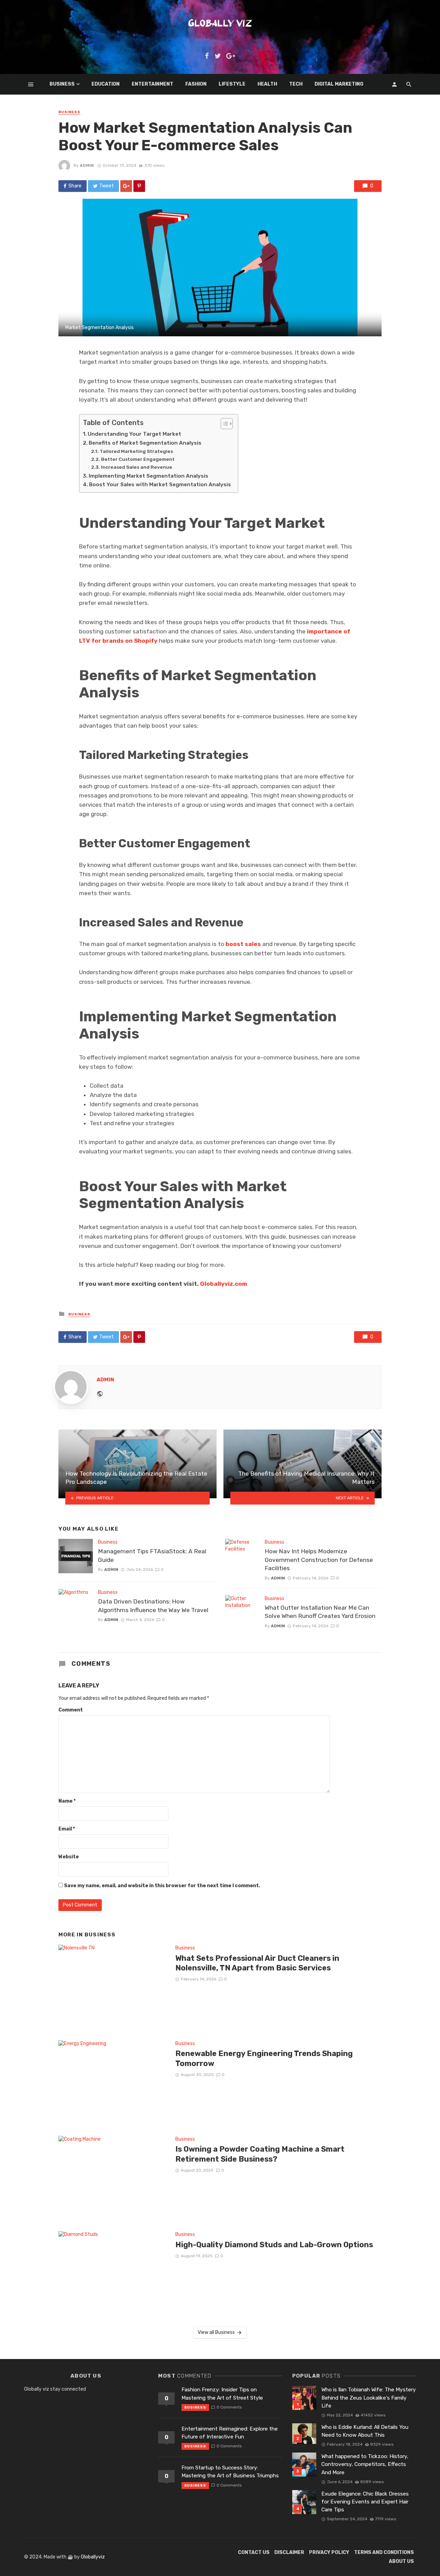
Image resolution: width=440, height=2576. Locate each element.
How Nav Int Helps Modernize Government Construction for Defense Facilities (319, 1560)
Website (69, 1857)
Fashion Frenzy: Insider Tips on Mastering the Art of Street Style (222, 2394)
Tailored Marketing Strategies (136, 451)
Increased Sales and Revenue (137, 467)
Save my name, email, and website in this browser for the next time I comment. (162, 1886)
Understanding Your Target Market (134, 434)
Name (67, 1801)
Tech (296, 84)
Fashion (196, 84)
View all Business (216, 2332)
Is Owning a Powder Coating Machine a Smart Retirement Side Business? (260, 2154)
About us (401, 2561)
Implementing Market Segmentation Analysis (148, 476)
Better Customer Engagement (138, 459)
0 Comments (229, 2407)
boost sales (243, 944)
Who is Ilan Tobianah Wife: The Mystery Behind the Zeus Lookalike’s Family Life (369, 2398)
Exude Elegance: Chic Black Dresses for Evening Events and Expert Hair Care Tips (365, 2502)
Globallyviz (93, 2557)
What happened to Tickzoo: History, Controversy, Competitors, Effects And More (365, 2464)
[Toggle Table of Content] (223, 424)
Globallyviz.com (224, 1284)
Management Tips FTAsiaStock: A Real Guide (152, 1556)
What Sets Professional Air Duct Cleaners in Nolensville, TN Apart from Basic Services (257, 1963)
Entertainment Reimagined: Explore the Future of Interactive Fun (230, 2433)
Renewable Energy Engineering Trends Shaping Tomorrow (264, 2058)
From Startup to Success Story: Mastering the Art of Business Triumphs (230, 2472)
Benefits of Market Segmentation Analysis (145, 443)
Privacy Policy (329, 2552)
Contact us (254, 2552)
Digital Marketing (339, 84)
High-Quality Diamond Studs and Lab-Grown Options (274, 2245)
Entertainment (152, 84)
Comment (71, 1710)
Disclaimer (289, 2552)
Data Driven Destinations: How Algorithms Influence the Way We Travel (153, 1606)
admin (87, 165)
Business (62, 84)
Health (267, 84)
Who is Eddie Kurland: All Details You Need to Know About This (365, 2431)
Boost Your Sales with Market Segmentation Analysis (160, 485)
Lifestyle (232, 84)
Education (106, 84)
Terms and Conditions (384, 2552)
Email (67, 1829)
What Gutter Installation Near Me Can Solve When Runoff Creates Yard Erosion (320, 1612)
